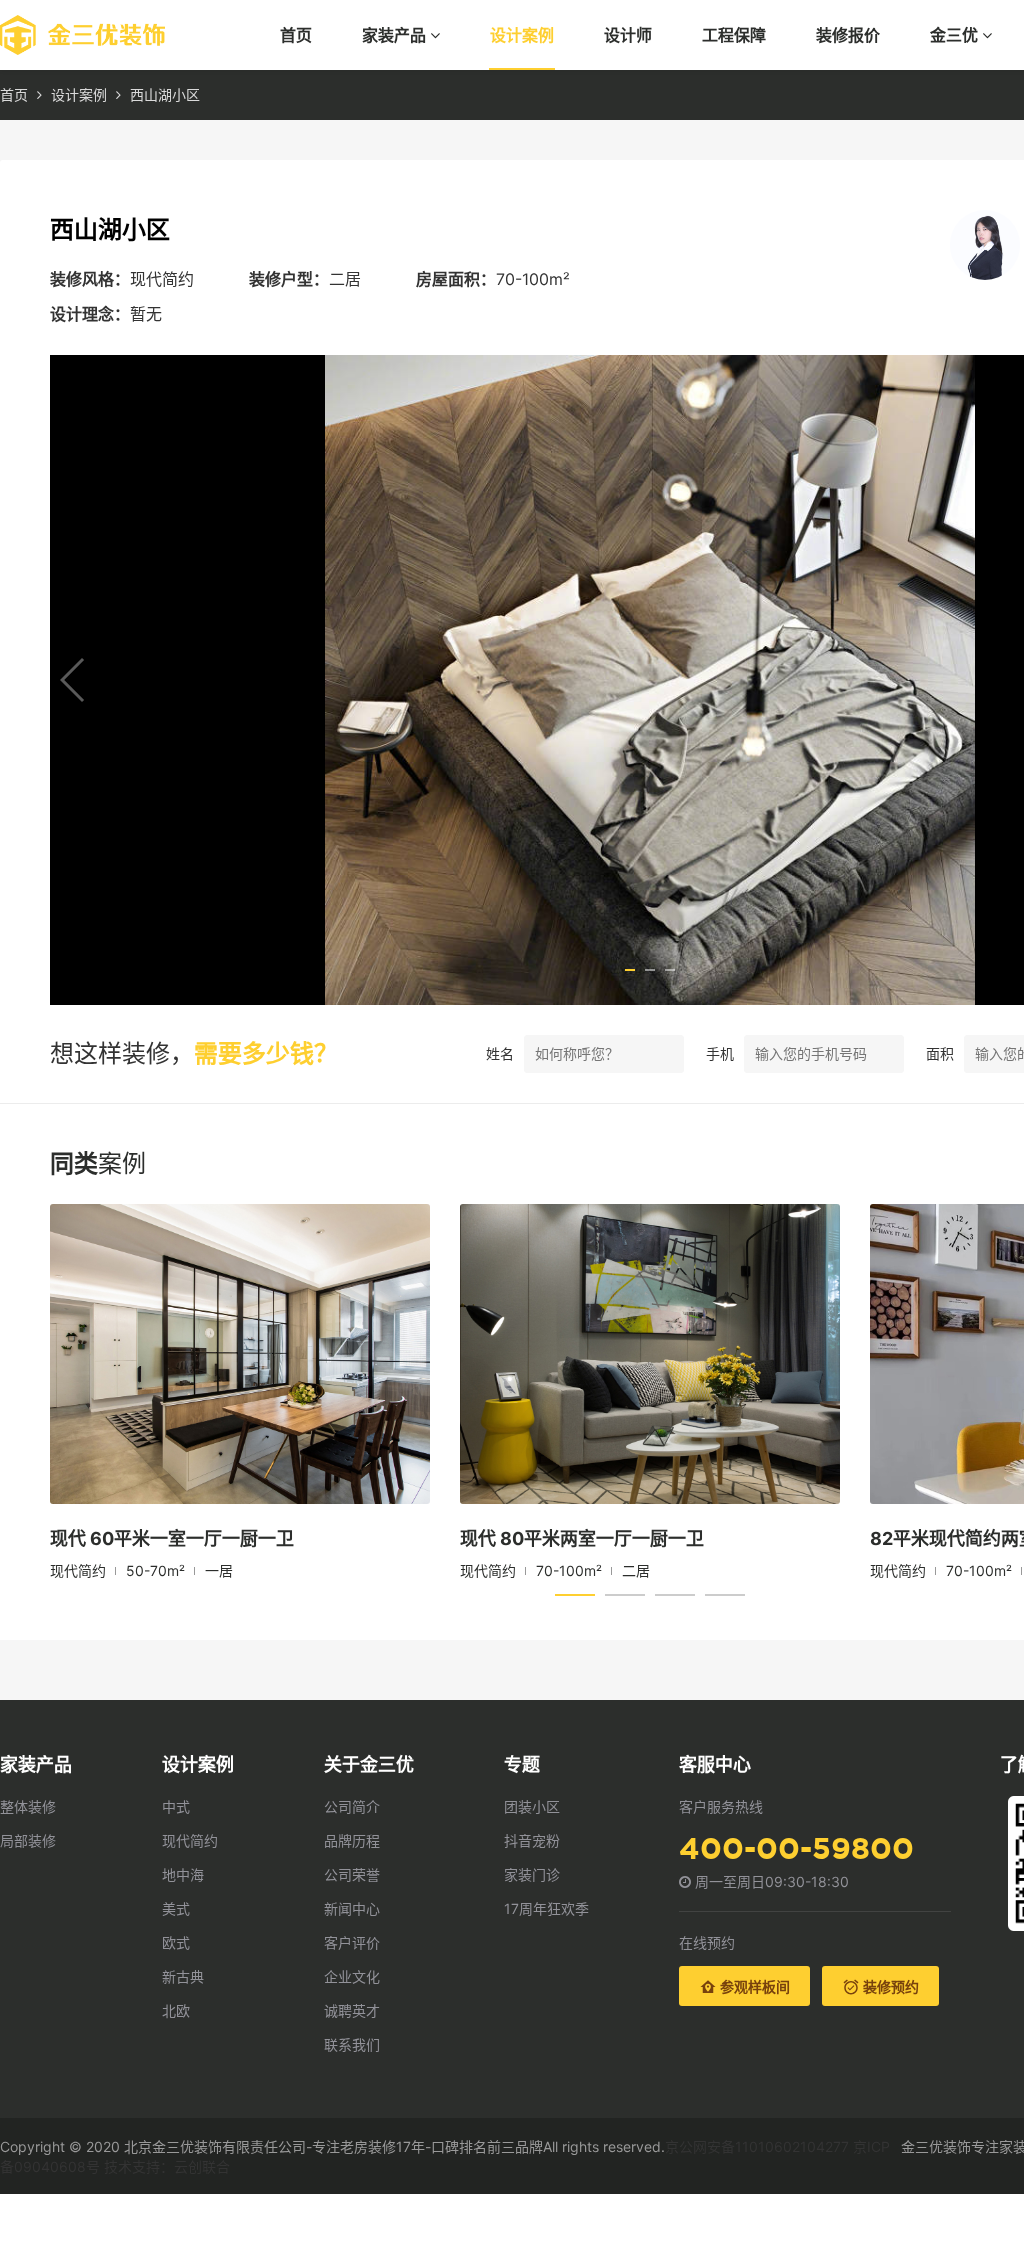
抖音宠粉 (532, 1840)
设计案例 (522, 35)
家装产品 (396, 35)
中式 (176, 1806)
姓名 (500, 1053)
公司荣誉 (352, 1874)
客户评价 (352, 1942)
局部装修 (28, 1840)
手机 (720, 1053)
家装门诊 (532, 1874)
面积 (940, 1053)
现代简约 (190, 1840)
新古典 (183, 1976)
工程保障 (734, 35)
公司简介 (352, 1806)
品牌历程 (352, 1840)
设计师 (628, 35)
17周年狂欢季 (546, 1908)
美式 (176, 1908)
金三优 (956, 35)
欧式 (176, 1942)
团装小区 (532, 1806)
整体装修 (28, 1806)
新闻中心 (352, 1908)
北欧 (176, 2010)
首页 (296, 35)
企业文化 (352, 1976)
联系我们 (352, 2044)
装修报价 (848, 35)
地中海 (183, 1874)
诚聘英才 (352, 2010)
